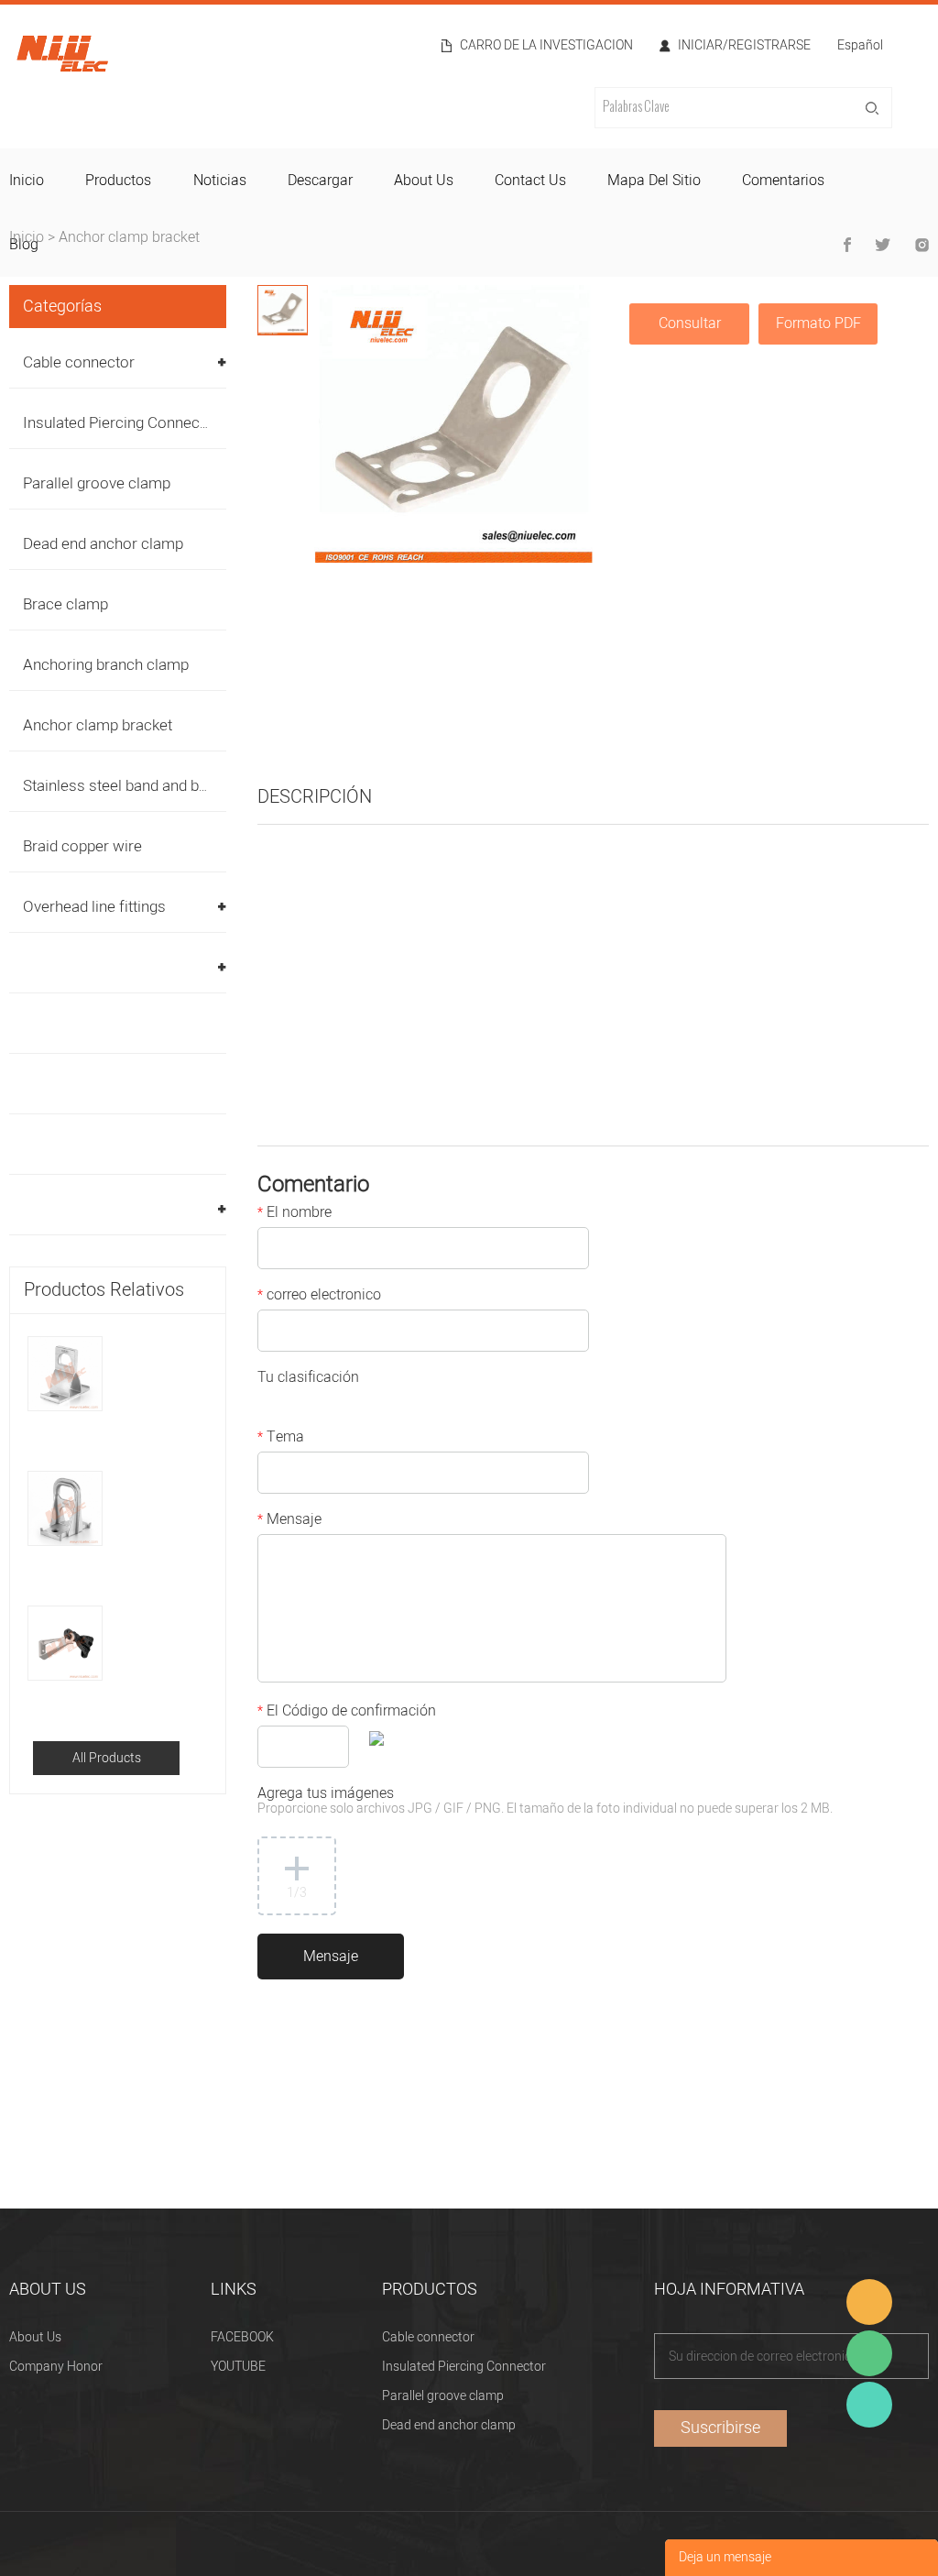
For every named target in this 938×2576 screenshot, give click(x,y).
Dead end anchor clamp (103, 544)
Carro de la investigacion (546, 46)
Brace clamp (65, 604)
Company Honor (56, 2367)
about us (424, 181)
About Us (35, 2337)
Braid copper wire (82, 846)
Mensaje (289, 1521)
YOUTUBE (238, 2367)
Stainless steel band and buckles (133, 786)
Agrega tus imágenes (545, 1802)
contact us (530, 181)
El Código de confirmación (347, 1713)
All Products (107, 1758)
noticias (220, 181)
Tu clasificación (308, 1379)
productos (118, 181)
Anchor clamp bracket (129, 237)
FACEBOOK (242, 2337)
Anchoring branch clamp (106, 665)
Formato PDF (818, 323)
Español (860, 47)
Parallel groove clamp (97, 483)
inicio (27, 181)
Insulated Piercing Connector (121, 423)
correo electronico (319, 1297)
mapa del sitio (654, 181)
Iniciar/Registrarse (744, 46)
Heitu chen (869, 2405)
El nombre (294, 1214)
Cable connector (79, 362)
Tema (281, 1439)
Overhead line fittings (94, 907)
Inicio (27, 237)
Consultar (690, 323)
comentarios (783, 181)
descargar (320, 181)
